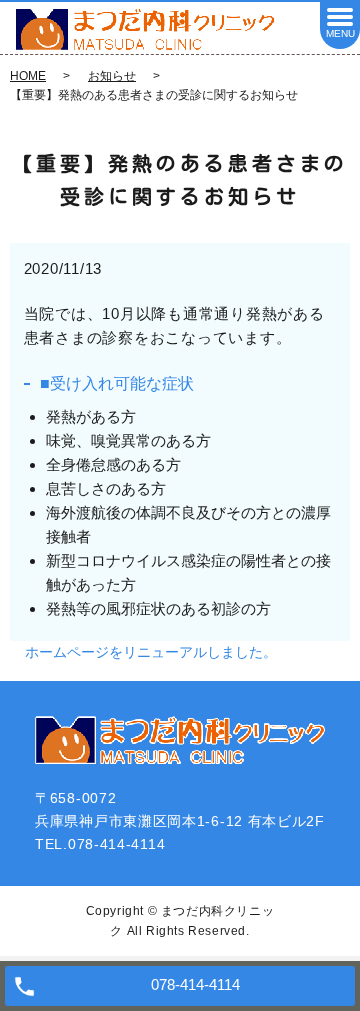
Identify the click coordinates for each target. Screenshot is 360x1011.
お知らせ (112, 76)
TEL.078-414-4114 (100, 844)
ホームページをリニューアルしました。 (151, 652)
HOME (28, 76)
